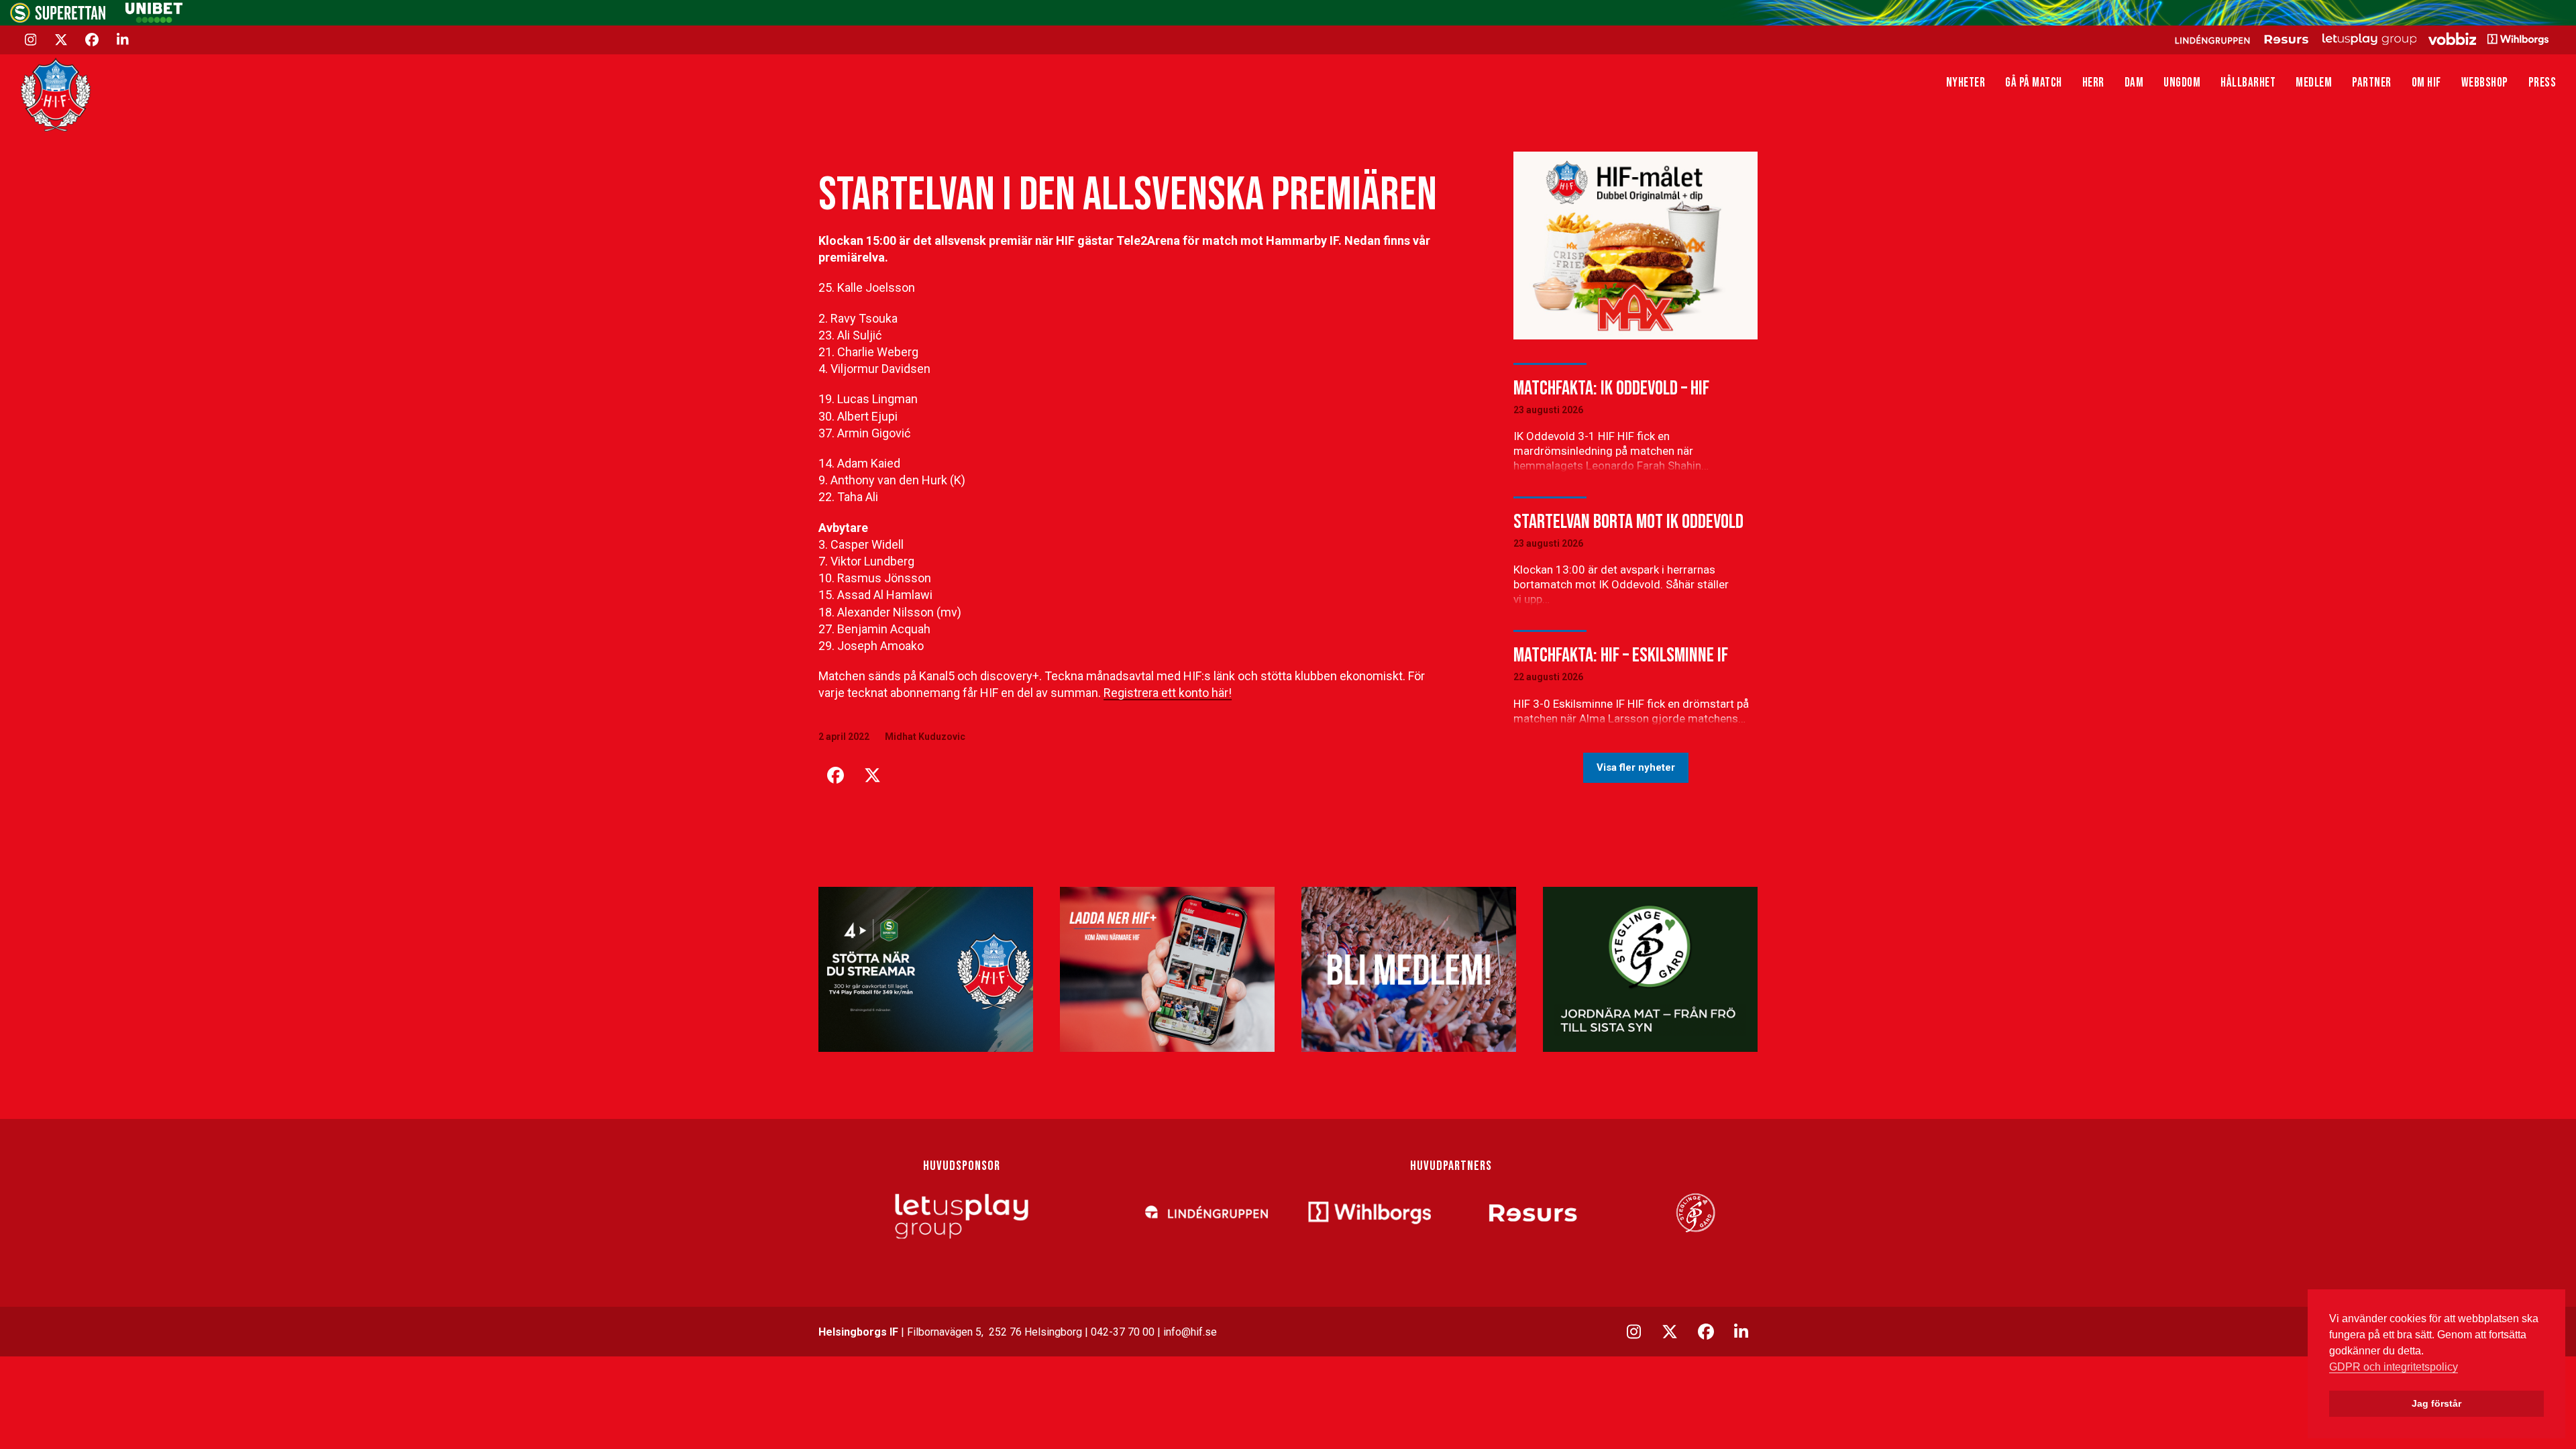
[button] (835, 775)
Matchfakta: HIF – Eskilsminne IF (1621, 655)
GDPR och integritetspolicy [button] (2394, 1367)
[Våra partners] (2360, 39)
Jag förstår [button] (2436, 1403)
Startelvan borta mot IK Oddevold (1628, 522)
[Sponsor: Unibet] (154, 19)
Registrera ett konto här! (1168, 693)
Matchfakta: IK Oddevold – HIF (1611, 388)
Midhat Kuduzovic (925, 737)
